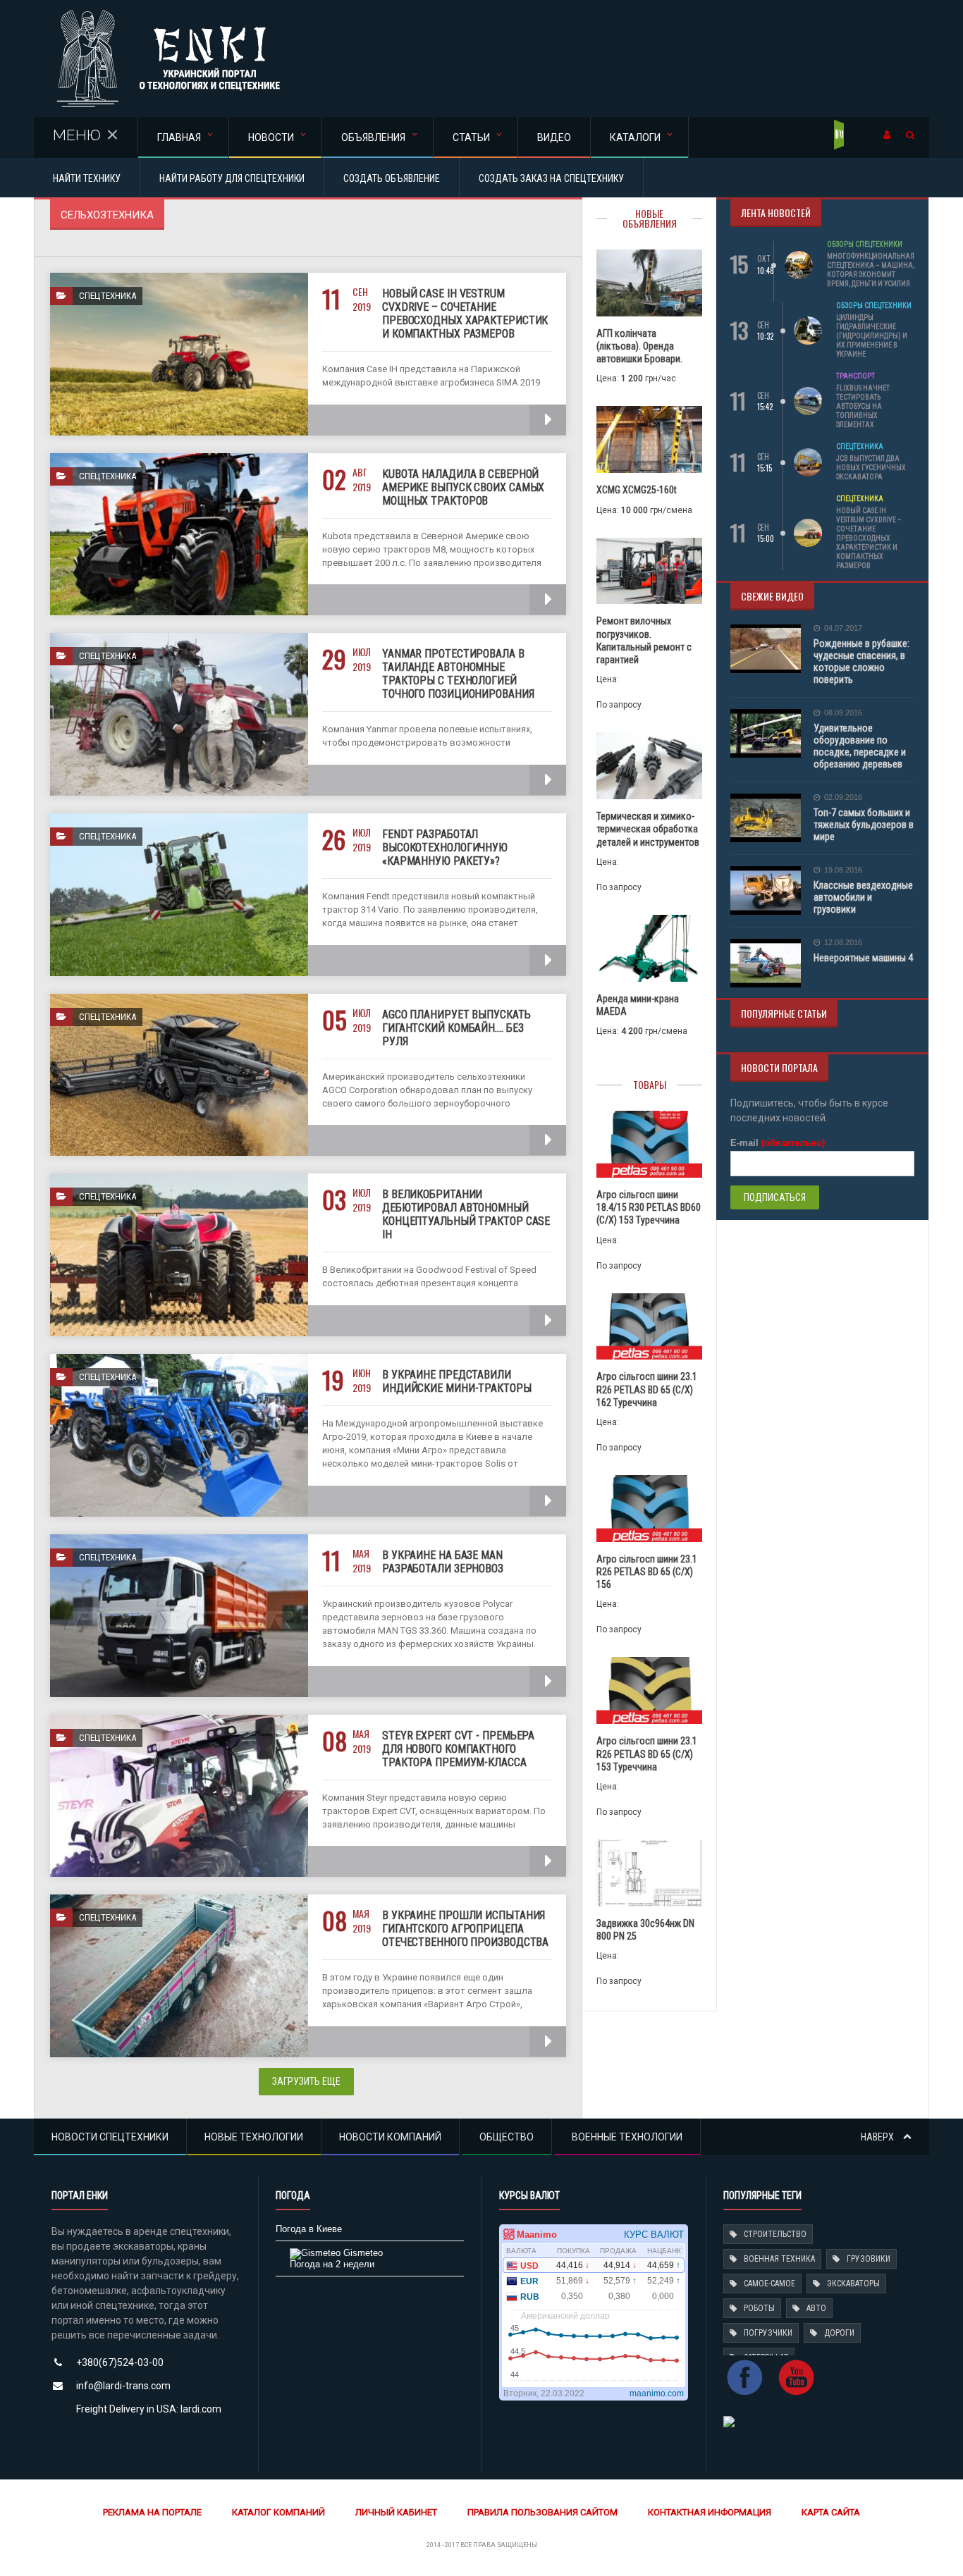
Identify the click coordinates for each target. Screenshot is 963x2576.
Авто (816, 2308)
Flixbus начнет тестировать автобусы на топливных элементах (863, 406)
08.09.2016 (843, 713)
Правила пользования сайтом (542, 2512)
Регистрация (840, 135)
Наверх (878, 2137)
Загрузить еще (306, 2081)
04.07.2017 (843, 628)
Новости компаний (390, 2137)
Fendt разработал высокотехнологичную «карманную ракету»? (445, 848)
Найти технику (87, 178)
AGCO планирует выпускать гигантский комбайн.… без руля (456, 1028)
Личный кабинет (396, 2512)
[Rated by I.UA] (729, 2421)
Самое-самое (769, 2284)
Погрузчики (768, 2333)
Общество (507, 2137)
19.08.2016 (843, 870)
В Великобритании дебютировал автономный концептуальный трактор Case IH (466, 1214)
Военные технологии (627, 2137)
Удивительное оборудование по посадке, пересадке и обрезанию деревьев (860, 746)
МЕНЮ (77, 135)
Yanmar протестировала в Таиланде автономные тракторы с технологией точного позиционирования (458, 674)
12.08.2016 (843, 943)
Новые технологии (254, 2137)
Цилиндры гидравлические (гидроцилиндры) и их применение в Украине (872, 336)
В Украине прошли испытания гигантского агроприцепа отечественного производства (465, 1929)
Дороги (839, 2333)
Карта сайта (831, 2512)
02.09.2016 (843, 797)
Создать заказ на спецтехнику (551, 178)
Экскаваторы (853, 2284)
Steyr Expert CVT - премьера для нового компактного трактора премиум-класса (458, 1749)
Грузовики (869, 2259)
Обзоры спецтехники (865, 244)
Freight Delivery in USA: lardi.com (149, 2409)
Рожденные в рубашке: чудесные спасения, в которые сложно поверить (861, 661)
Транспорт (855, 376)
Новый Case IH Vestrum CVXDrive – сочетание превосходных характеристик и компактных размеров (465, 314)
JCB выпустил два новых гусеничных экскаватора (871, 468)
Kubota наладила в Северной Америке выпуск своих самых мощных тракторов (463, 487)
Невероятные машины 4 (863, 958)
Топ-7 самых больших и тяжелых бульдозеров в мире (864, 825)
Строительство (775, 2234)
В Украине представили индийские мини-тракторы (457, 1381)
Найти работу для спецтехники (232, 178)
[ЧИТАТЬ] (548, 420)
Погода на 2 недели (332, 2264)
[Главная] (168, 14)
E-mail (778, 1143)
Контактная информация (710, 2512)
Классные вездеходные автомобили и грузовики (863, 897)
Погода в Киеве (309, 2229)
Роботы (759, 2308)
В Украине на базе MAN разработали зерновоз (443, 1562)
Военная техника (779, 2259)
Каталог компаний (278, 2512)
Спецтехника (860, 446)
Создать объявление (392, 178)
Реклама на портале (152, 2512)
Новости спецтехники (110, 2137)
